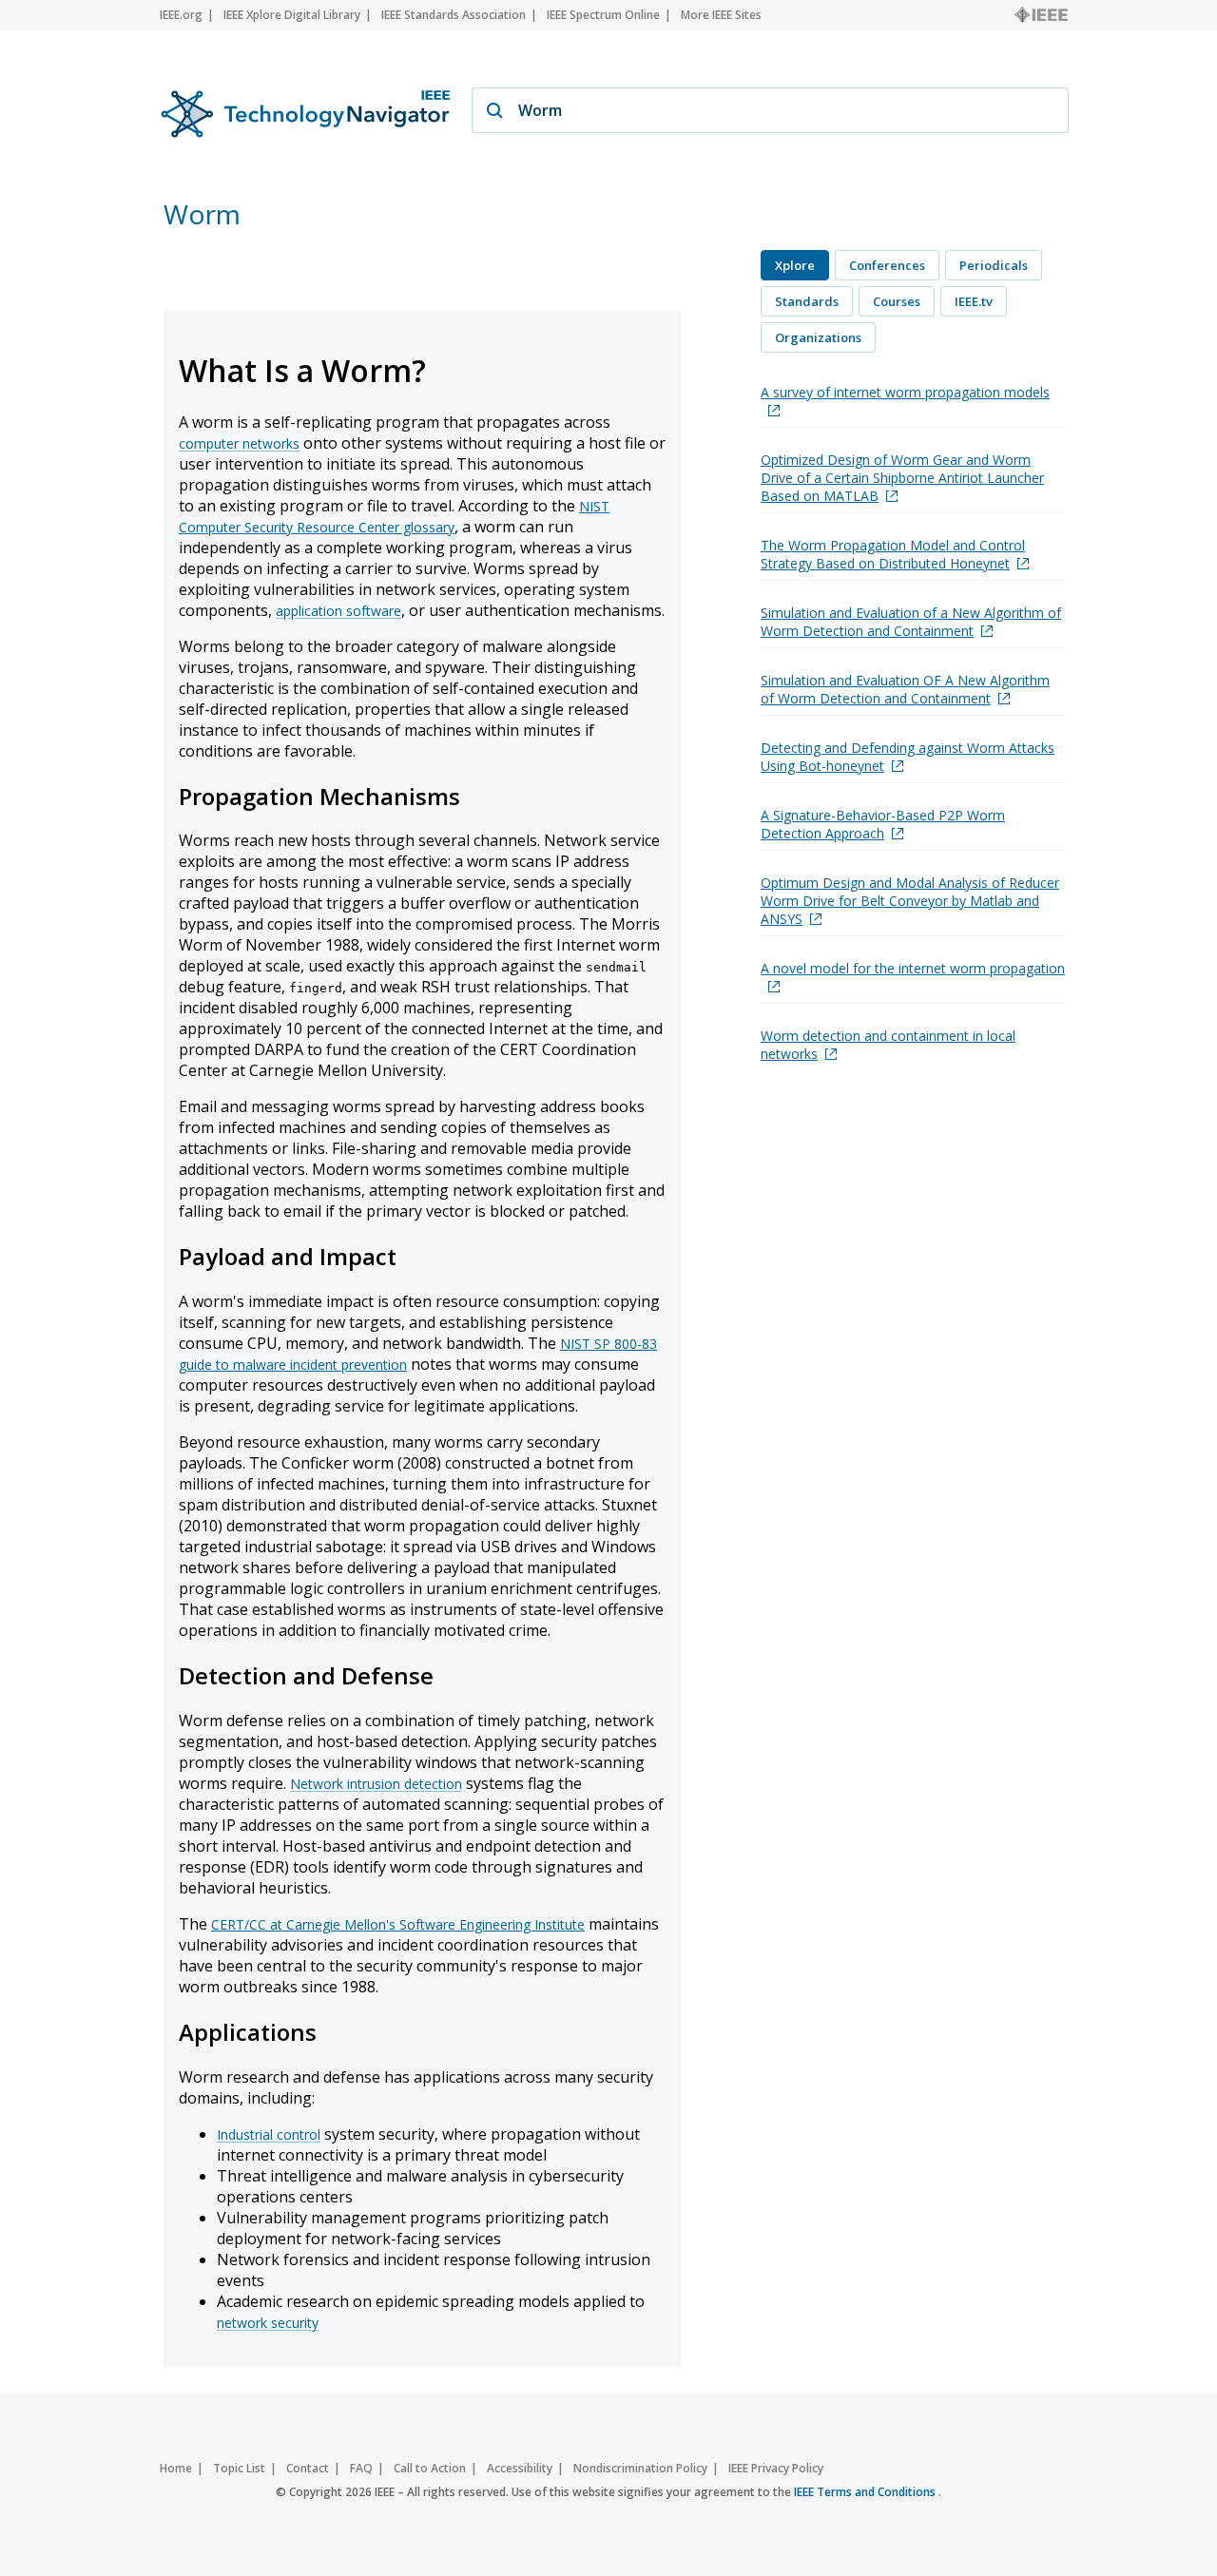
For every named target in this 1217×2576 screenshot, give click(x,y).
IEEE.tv (974, 301)
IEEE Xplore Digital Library (292, 15)
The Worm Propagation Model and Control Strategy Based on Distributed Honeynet (893, 554)
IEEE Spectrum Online (603, 15)
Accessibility (520, 2468)
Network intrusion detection (376, 1784)
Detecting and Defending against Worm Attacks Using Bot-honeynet (908, 757)
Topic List (239, 2468)
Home (176, 2468)
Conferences (887, 265)
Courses (897, 301)
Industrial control (269, 2134)
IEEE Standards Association (454, 15)
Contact (308, 2468)
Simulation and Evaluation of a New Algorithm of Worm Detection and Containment (911, 622)
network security (268, 2323)
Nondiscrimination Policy (640, 2468)
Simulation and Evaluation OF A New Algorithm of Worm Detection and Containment (905, 689)
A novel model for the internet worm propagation (913, 968)
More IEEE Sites (721, 15)
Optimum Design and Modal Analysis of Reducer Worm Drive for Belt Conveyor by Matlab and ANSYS (910, 901)
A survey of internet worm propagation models (905, 392)
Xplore (795, 265)
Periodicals (994, 265)
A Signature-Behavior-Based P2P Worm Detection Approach (883, 824)
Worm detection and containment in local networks (888, 1045)
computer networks (239, 443)
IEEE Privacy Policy (776, 2468)
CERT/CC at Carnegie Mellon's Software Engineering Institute (398, 1924)
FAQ (361, 2468)
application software (338, 611)
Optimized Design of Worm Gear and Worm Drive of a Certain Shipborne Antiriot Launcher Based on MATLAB (902, 478)
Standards (807, 301)
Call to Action (430, 2468)
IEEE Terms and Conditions (866, 2492)
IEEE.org (181, 15)
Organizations (818, 337)
